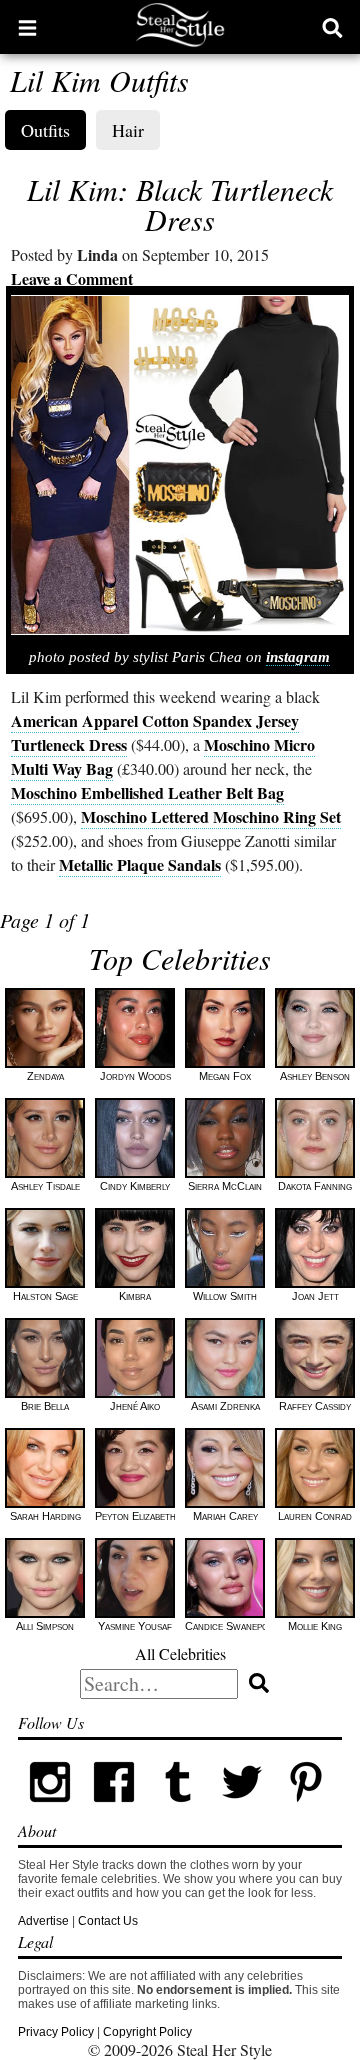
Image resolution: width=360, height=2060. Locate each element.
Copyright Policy (147, 2032)
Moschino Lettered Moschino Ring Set (211, 816)
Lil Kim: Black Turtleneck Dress (180, 204)
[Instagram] (50, 1810)
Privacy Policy (56, 2032)
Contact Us (108, 1921)
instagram (298, 657)
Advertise (43, 1921)
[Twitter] (242, 1810)
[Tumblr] (178, 1810)
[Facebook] (114, 1810)
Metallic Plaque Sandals (140, 864)
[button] (27, 27)
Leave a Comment (72, 278)
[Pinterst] (306, 1810)
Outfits (45, 130)
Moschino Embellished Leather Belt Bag (147, 792)
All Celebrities (180, 1653)
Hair (128, 130)
